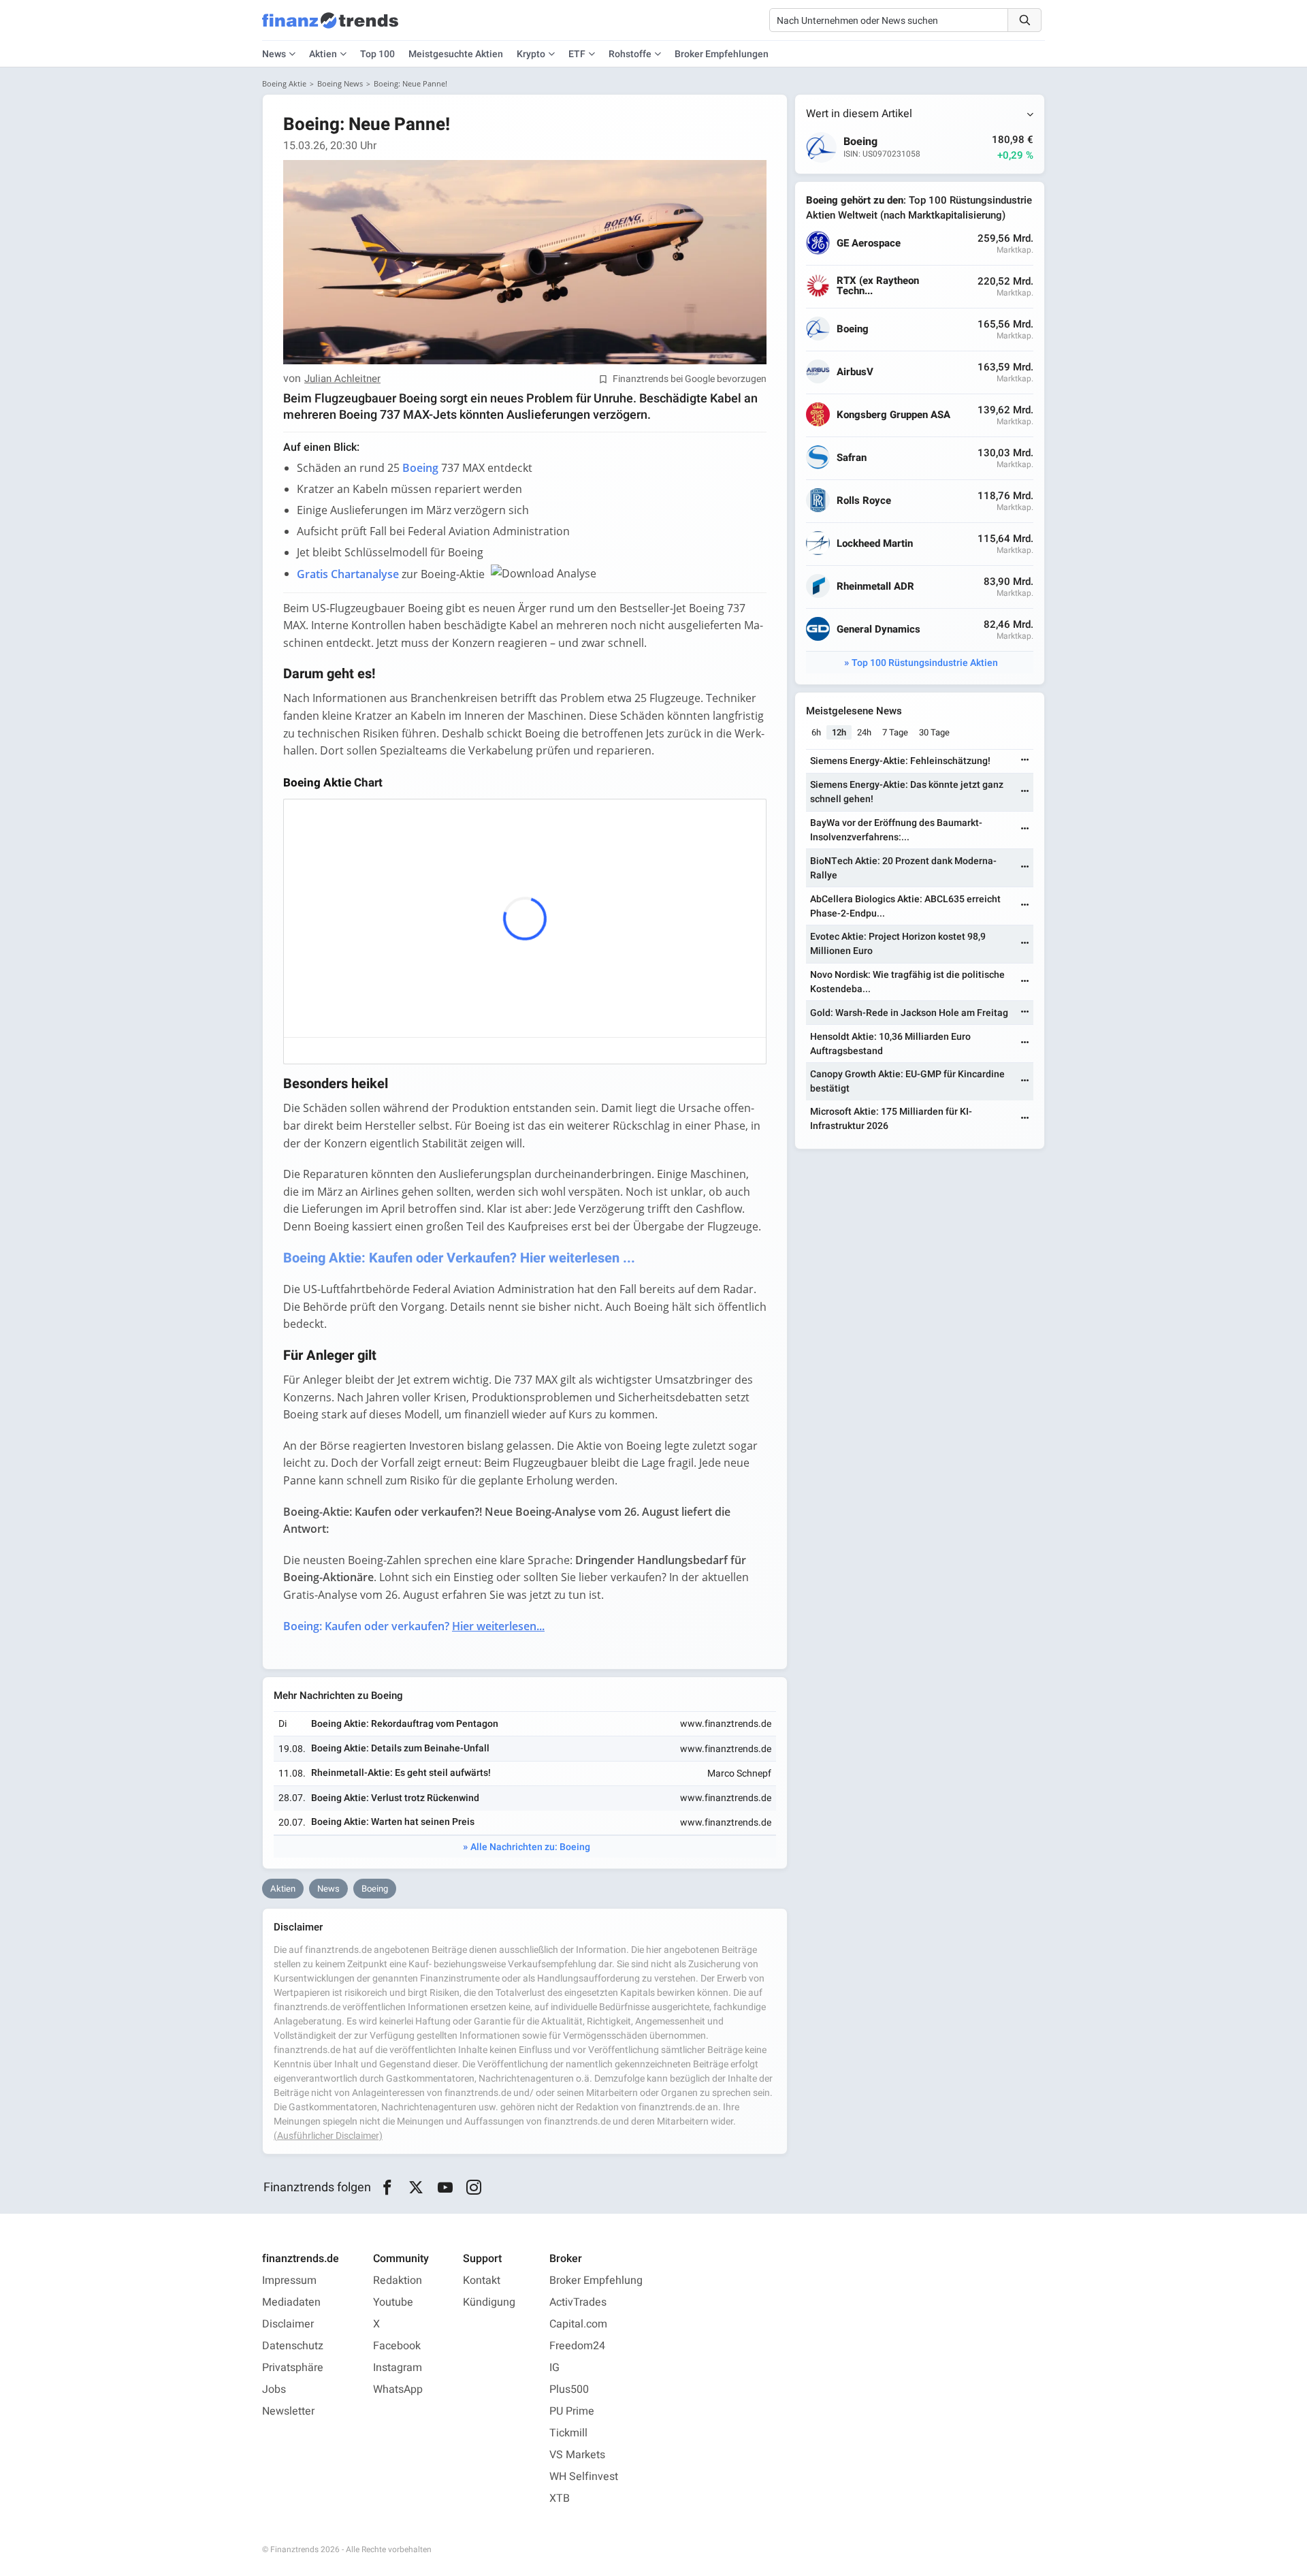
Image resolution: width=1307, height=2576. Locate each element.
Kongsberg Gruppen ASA (893, 415)
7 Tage (895, 732)
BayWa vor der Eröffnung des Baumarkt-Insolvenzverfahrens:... (896, 830)
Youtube (393, 2302)
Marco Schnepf (739, 1774)
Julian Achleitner (342, 379)
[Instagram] (474, 2188)
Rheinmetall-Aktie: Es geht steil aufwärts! (401, 1773)
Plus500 (569, 2389)
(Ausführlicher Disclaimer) (328, 2136)
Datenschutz (293, 2346)
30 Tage (934, 732)
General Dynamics (878, 630)
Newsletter (288, 2411)
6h (816, 732)
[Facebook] (387, 2188)
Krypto (531, 54)
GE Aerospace (869, 243)
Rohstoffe (630, 54)
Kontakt (482, 2280)
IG (554, 2368)
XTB (560, 2498)
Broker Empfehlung (596, 2280)
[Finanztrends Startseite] (330, 27)
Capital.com (578, 2324)
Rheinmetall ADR (875, 587)
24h (864, 732)
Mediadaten (291, 2302)
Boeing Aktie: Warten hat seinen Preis (393, 1822)
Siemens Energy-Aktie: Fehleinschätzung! (900, 761)
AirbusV (855, 372)
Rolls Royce (864, 501)
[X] (416, 2188)
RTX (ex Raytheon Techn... (878, 286)
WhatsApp (398, 2389)
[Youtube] (445, 2188)
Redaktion (398, 2280)
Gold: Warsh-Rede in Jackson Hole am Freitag (909, 1013)
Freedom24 (577, 2346)
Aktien (323, 54)
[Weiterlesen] (1025, 761)
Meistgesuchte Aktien (456, 54)
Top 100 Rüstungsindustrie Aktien (925, 663)
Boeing (375, 1889)
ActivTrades (578, 2302)
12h (839, 732)
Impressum (289, 2280)
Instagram (398, 2368)
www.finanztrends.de (726, 1724)
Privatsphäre (293, 2368)
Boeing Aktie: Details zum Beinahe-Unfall (400, 1748)
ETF (577, 54)
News (328, 1889)
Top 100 (377, 54)
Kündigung (489, 2302)
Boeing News (340, 83)
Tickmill (568, 2433)
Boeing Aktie (284, 83)
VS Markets (577, 2455)
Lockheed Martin (875, 544)
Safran (852, 458)
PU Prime (572, 2411)
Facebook (397, 2346)
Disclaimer (288, 2324)
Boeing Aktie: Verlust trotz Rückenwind (395, 1798)
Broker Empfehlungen (722, 54)
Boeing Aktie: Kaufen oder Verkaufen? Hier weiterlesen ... (459, 1258)
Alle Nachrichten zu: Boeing (530, 1847)
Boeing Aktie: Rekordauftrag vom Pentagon (405, 1724)
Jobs (274, 2389)
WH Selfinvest (584, 2477)
